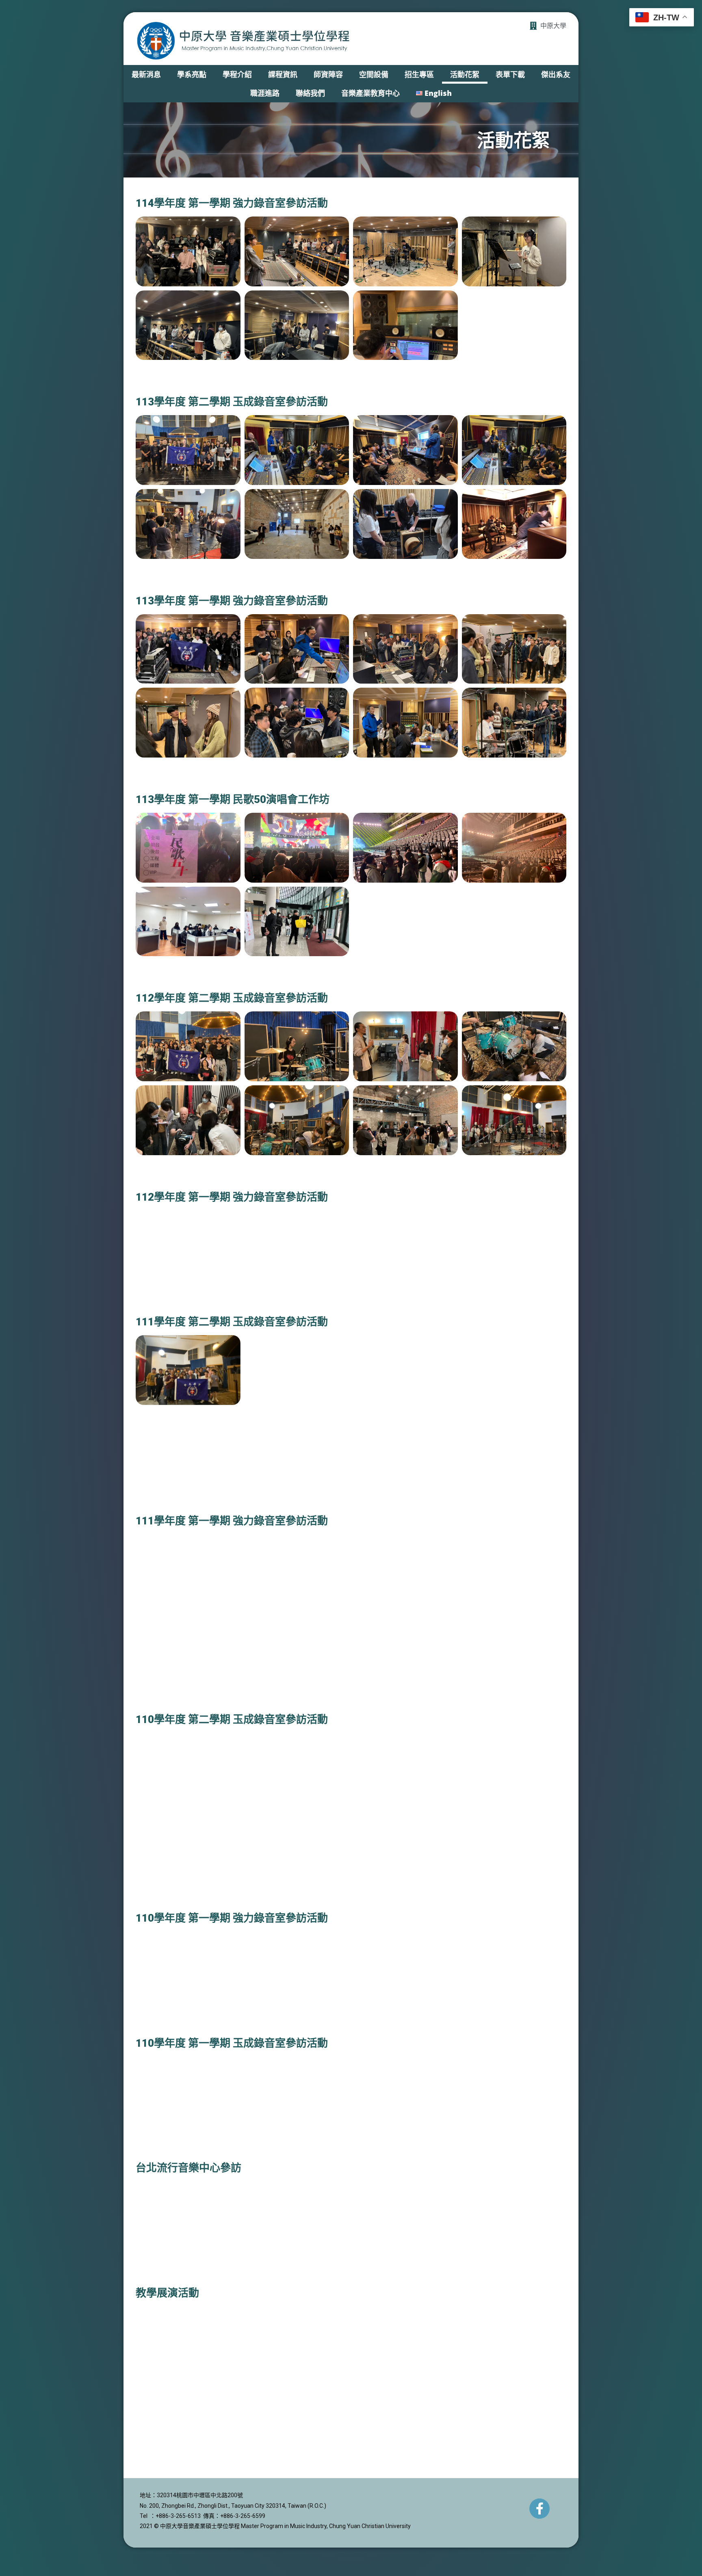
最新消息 (146, 74)
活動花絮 (465, 74)
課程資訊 (283, 74)
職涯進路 (265, 93)
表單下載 (510, 74)
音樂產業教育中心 (370, 93)
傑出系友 (556, 74)
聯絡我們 (310, 93)
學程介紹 (237, 74)
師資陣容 (328, 74)
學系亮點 (192, 74)
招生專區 (419, 74)
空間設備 (374, 74)
